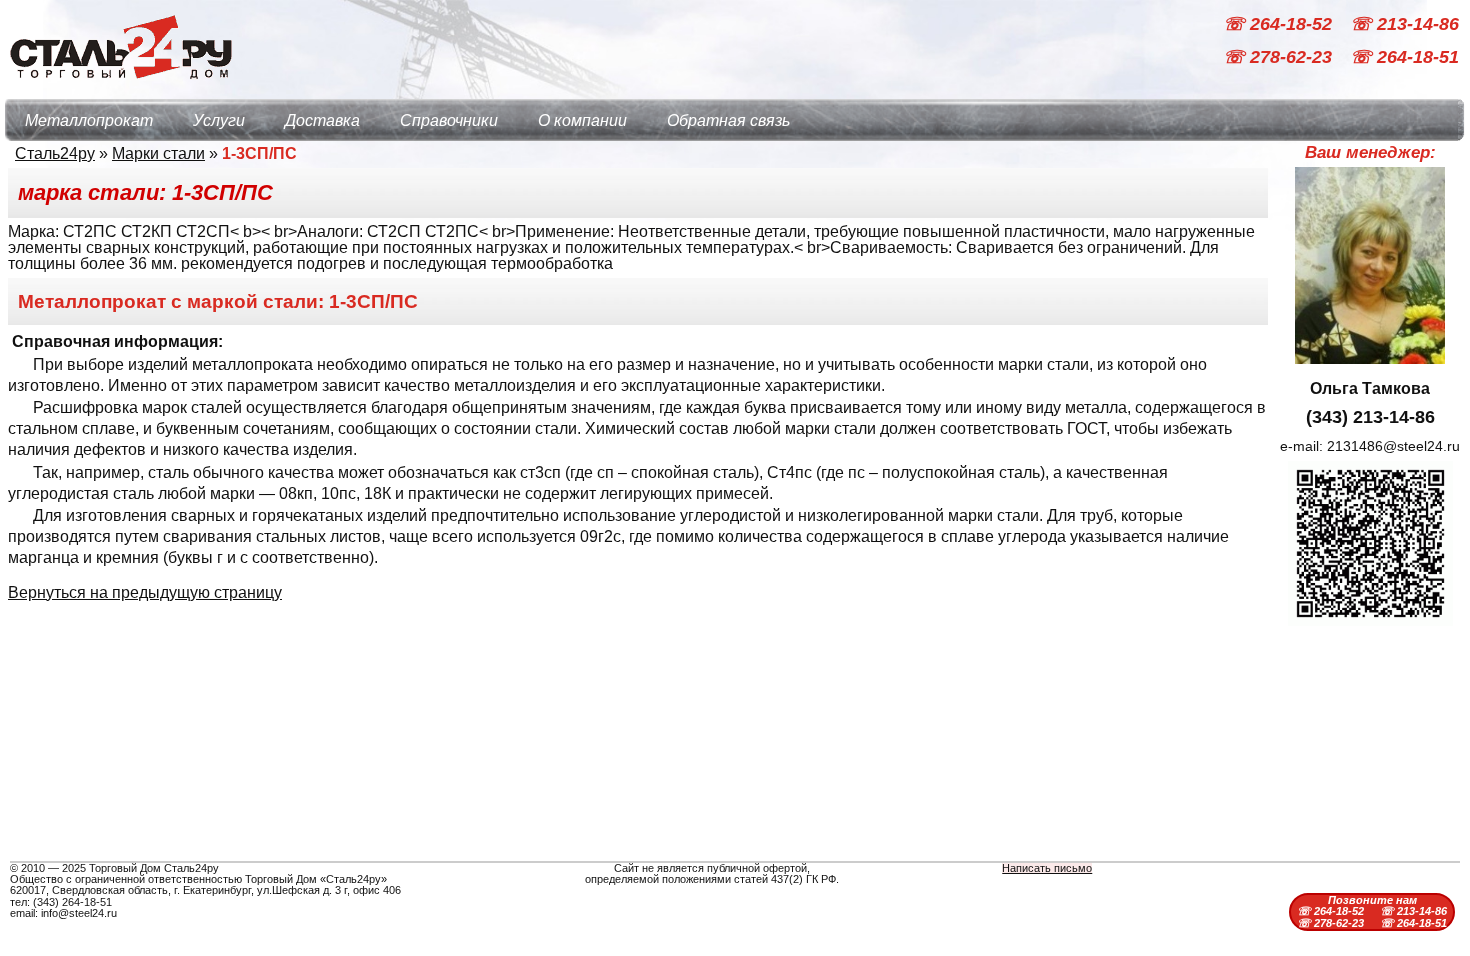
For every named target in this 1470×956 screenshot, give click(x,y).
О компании (582, 120)
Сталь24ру (55, 153)
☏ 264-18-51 (1404, 58)
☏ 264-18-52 (1280, 24)
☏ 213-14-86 (1404, 24)
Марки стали (158, 153)
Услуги (219, 120)
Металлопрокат (89, 120)
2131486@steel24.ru (1393, 446)
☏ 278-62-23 (1280, 58)
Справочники (449, 120)
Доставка (322, 120)
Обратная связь (728, 120)
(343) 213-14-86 (1370, 417)
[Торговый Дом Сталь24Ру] (120, 89)
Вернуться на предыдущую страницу (145, 592)
